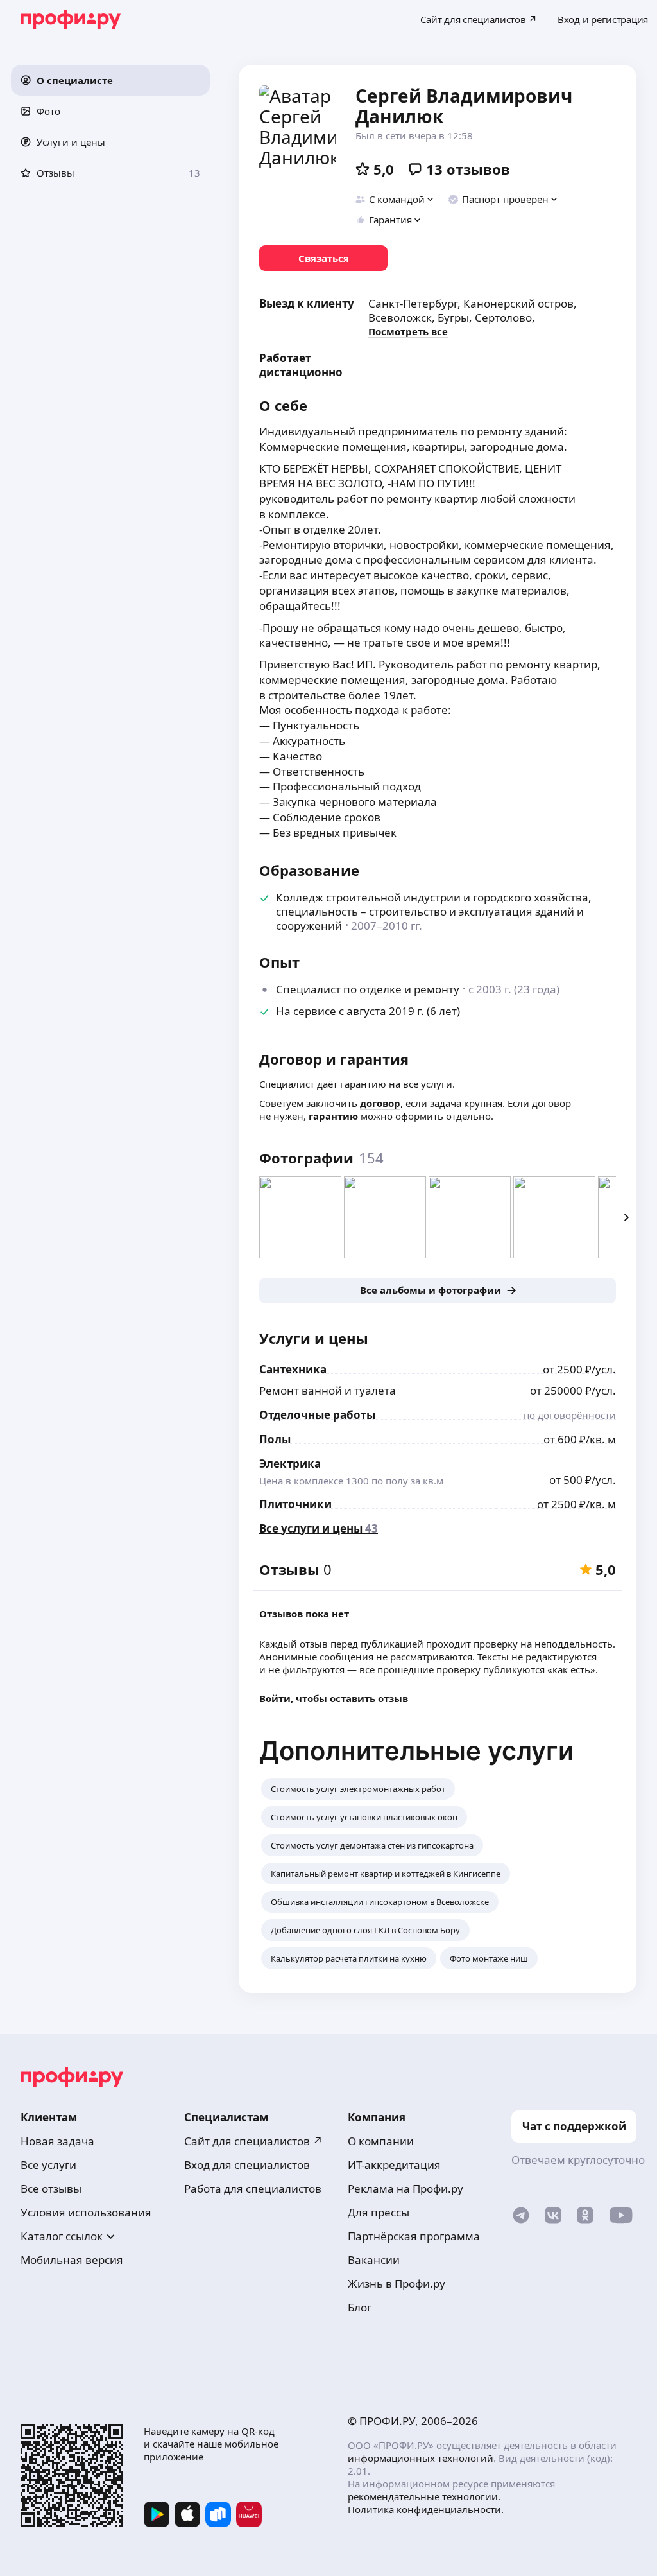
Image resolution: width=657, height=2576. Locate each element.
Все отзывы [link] (51, 2189)
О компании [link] (381, 2141)
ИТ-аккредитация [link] (394, 2165)
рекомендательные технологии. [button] (424, 2496)
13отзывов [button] (468, 169)
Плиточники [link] (295, 1504)
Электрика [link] (290, 1464)
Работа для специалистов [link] (253, 2189)
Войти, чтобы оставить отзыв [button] (334, 1698)
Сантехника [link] (293, 1369)
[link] (323, 258)
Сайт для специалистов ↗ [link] (253, 2141)
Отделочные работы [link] (317, 1415)
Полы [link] (275, 1439)
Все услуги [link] (48, 2165)
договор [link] (380, 1103)
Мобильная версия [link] (72, 2260)
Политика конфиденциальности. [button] (426, 2509)
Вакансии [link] (374, 2260)
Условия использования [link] (86, 2212)
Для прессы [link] (379, 2212)
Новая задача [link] (57, 2141)
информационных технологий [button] (421, 2458)
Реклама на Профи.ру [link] (405, 2189)
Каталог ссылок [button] (62, 2236)
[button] (110, 80)
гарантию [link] (333, 1116)
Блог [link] (360, 2307)
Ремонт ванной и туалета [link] (328, 1390)
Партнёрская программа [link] (414, 2236)
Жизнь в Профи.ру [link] (397, 2284)
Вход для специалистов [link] (247, 2165)
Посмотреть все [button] (408, 331)
